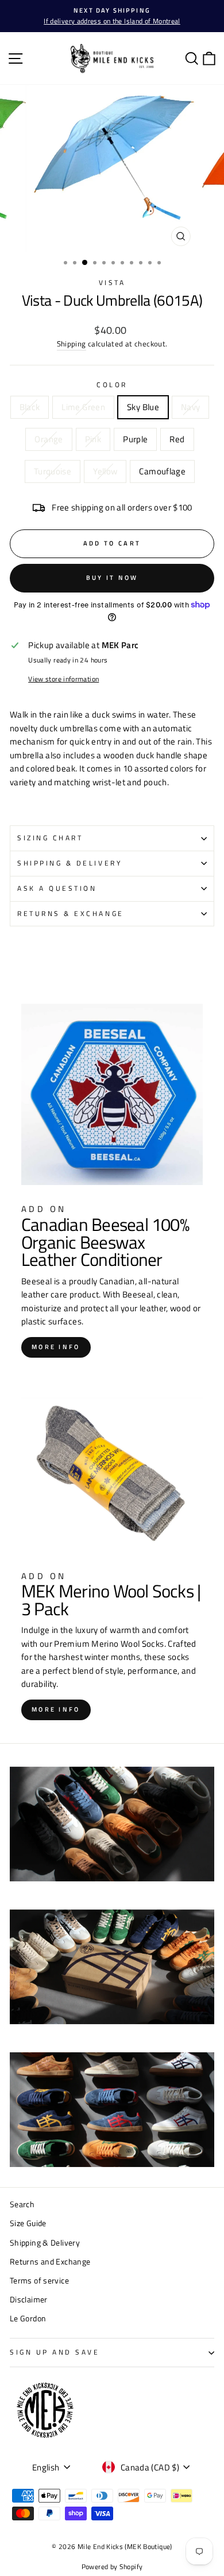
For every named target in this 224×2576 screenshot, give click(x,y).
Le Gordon (28, 2318)
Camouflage (162, 471)
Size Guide (28, 2223)
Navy (190, 407)
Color (112, 385)
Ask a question (57, 888)
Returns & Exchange (71, 914)
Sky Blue (143, 407)
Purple (135, 439)
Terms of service (39, 2281)
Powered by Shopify (112, 2567)
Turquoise (53, 471)
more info (56, 1347)
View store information (63, 679)
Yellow (105, 471)
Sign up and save (55, 2352)
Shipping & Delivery (69, 863)
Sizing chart (50, 838)
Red (177, 439)
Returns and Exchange (50, 2262)
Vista (112, 283)
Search (22, 2204)
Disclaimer (29, 2300)
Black (30, 407)
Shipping (72, 344)
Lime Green (83, 407)
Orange (49, 439)
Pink (93, 439)
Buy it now (112, 578)
